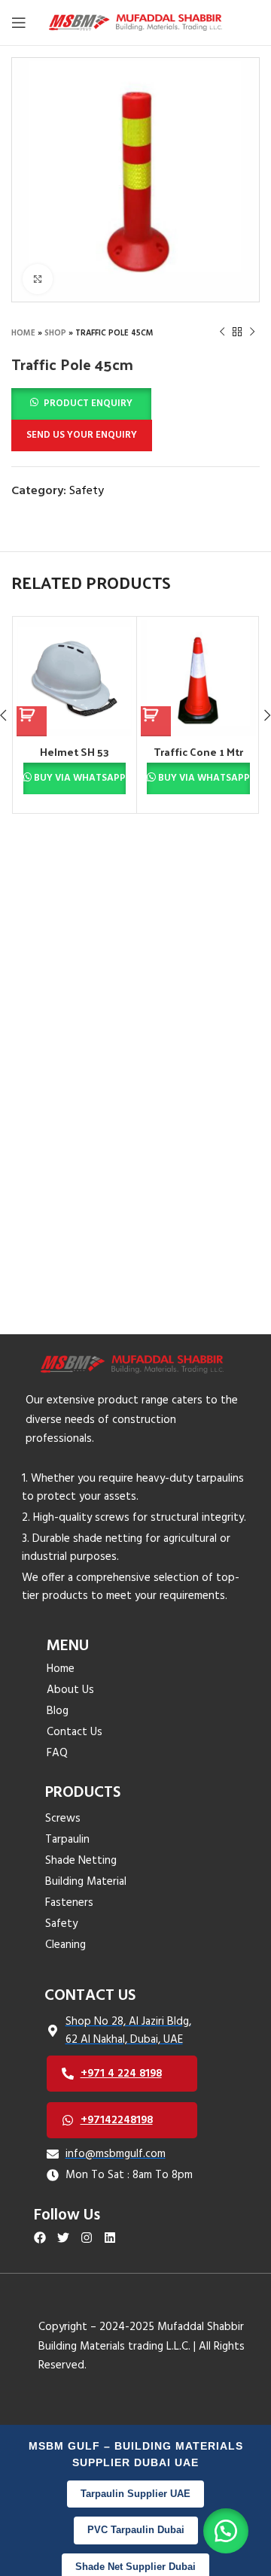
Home (23, 333)
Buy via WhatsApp (80, 778)
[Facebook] (40, 2238)
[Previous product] (222, 332)
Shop (55, 333)
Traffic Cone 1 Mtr (198, 751)
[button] (81, 404)
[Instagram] (87, 2238)
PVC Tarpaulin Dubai (136, 2530)
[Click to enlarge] (38, 279)
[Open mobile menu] (19, 23)
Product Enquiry (88, 404)
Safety (87, 491)
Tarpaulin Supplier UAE (135, 2494)
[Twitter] (64, 2238)
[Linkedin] (110, 2238)
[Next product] (252, 332)
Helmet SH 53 (75, 751)
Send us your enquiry (82, 435)
